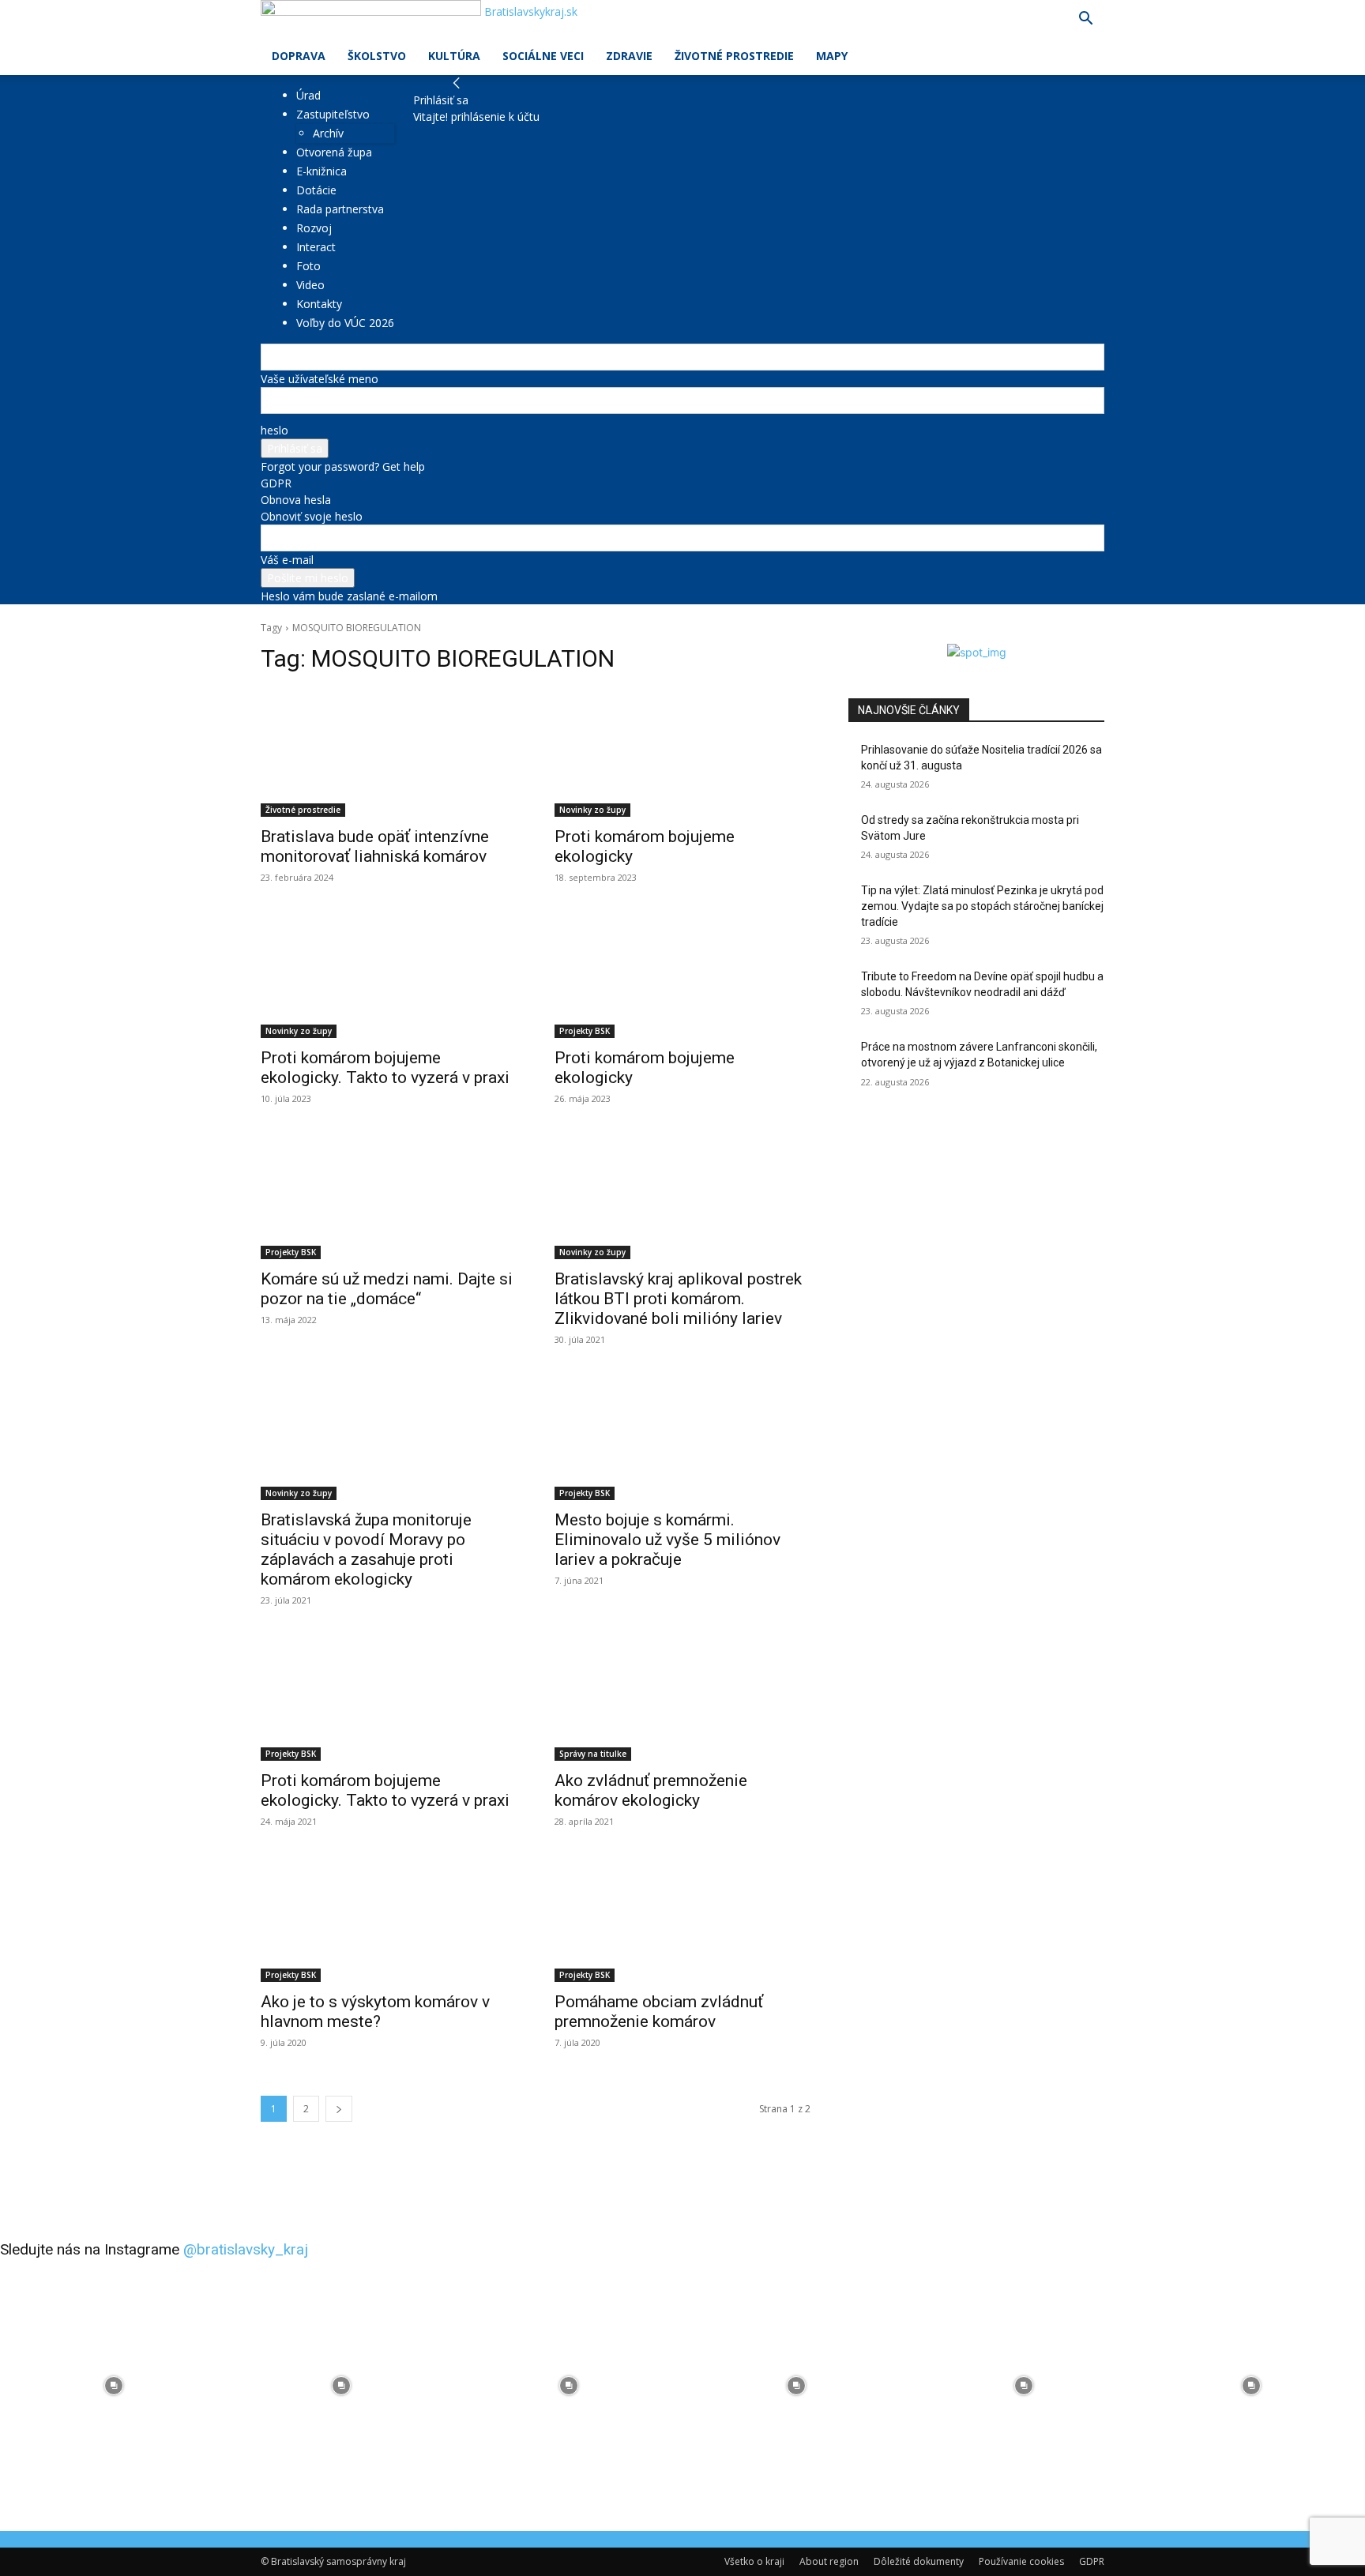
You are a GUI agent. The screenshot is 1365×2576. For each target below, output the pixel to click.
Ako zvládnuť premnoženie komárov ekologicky (651, 1790)
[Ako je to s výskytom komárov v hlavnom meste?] (389, 1918)
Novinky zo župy (592, 810)
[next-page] (339, 2109)
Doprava (299, 56)
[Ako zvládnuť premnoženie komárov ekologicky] (682, 1697)
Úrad (308, 95)
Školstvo (377, 56)
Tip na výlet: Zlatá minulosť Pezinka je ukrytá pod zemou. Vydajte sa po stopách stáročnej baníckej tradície (982, 906)
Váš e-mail (287, 560)
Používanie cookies (1021, 2561)
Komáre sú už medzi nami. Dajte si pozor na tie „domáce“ (387, 1289)
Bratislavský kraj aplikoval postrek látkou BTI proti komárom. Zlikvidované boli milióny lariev (678, 1299)
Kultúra (454, 56)
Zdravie (629, 56)
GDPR (276, 483)
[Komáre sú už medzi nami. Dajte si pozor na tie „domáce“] (389, 1195)
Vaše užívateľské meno (320, 379)
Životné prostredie (734, 56)
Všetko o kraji (754, 2561)
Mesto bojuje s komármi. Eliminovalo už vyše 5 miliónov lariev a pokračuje (667, 1540)
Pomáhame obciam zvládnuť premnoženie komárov (659, 2012)
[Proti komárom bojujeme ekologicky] (682, 753)
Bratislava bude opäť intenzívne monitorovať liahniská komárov (375, 846)
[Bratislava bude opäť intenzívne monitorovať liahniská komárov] (389, 753)
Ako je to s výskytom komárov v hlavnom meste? (375, 2012)
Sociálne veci (543, 56)
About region (829, 2561)
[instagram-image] (114, 2386)
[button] (1085, 20)
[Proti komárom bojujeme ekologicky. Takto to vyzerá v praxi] (389, 974)
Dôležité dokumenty (919, 2561)
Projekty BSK (585, 1031)
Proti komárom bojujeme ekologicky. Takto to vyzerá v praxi (385, 1068)
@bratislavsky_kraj (246, 2249)
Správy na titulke (593, 1754)
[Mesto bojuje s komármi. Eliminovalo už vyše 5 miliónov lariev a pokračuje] (682, 1436)
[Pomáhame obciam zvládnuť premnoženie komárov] (682, 1918)
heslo (275, 430)
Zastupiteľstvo (333, 114)
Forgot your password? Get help (343, 466)
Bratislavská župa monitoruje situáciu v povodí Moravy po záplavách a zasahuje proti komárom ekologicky (366, 1549)
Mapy (832, 56)
